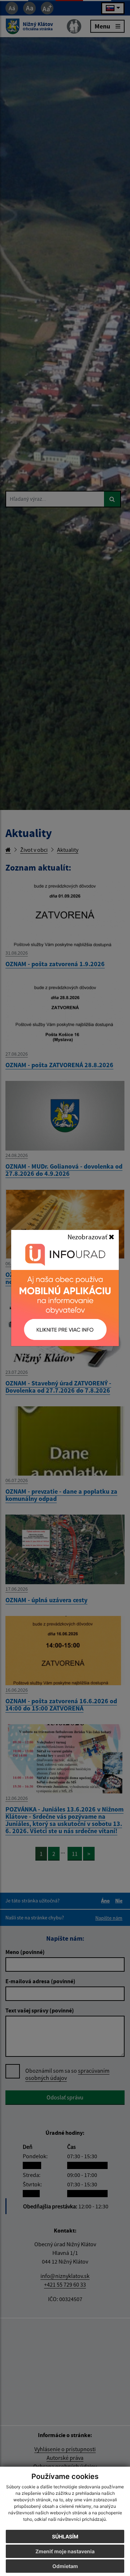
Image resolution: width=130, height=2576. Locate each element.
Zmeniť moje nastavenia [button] (65, 2551)
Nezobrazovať (88, 1237)
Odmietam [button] (65, 2566)
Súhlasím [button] (65, 2536)
